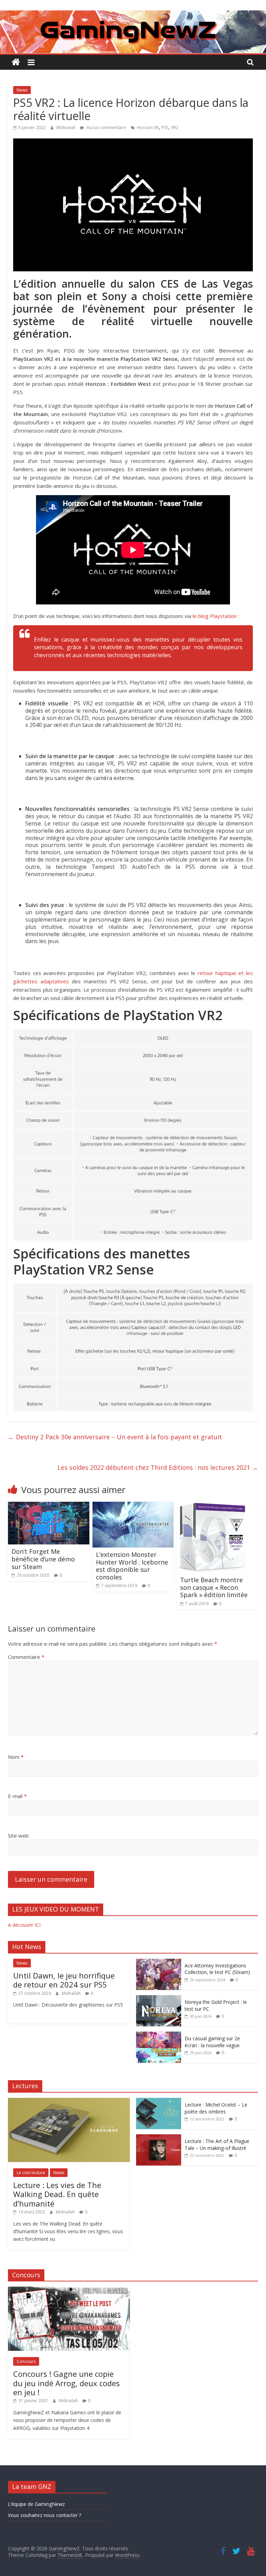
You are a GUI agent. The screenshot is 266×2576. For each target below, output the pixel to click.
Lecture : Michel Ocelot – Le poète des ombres (216, 2108)
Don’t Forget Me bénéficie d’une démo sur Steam (43, 1559)
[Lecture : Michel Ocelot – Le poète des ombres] (159, 2102)
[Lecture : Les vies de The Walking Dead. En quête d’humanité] (69, 2102)
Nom (16, 1757)
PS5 (165, 128)
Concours (26, 2361)
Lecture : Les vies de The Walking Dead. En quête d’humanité (57, 2194)
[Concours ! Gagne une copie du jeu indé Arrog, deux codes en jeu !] (69, 2290)
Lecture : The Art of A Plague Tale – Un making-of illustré (217, 2145)
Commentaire (26, 1657)
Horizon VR (148, 128)
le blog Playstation (215, 616)
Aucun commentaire (106, 128)
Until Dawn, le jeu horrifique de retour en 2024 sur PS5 (64, 1980)
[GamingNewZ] (133, 15)
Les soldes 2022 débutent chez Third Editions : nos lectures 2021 (158, 1467)
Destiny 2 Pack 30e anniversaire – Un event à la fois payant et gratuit (115, 1437)
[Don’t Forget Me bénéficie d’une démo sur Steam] (49, 1506)
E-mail (17, 1796)
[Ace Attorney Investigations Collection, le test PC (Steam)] (159, 1962)
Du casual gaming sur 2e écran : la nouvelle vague (212, 2042)
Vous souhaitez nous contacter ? (45, 2515)
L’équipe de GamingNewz (36, 2504)
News (22, 90)
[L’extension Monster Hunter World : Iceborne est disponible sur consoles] (133, 1506)
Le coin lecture (31, 2173)
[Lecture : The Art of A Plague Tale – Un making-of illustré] (159, 2138)
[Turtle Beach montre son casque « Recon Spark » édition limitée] (212, 1506)
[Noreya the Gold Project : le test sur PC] (159, 1999)
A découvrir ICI (24, 1925)
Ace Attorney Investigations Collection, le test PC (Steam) (217, 1969)
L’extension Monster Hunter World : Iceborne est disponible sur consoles (132, 1566)
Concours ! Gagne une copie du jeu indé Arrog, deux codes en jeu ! (66, 2383)
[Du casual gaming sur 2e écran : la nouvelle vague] (159, 2035)
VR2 (175, 128)
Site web (18, 1836)
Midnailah (66, 128)
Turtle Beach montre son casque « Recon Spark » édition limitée (214, 1587)
